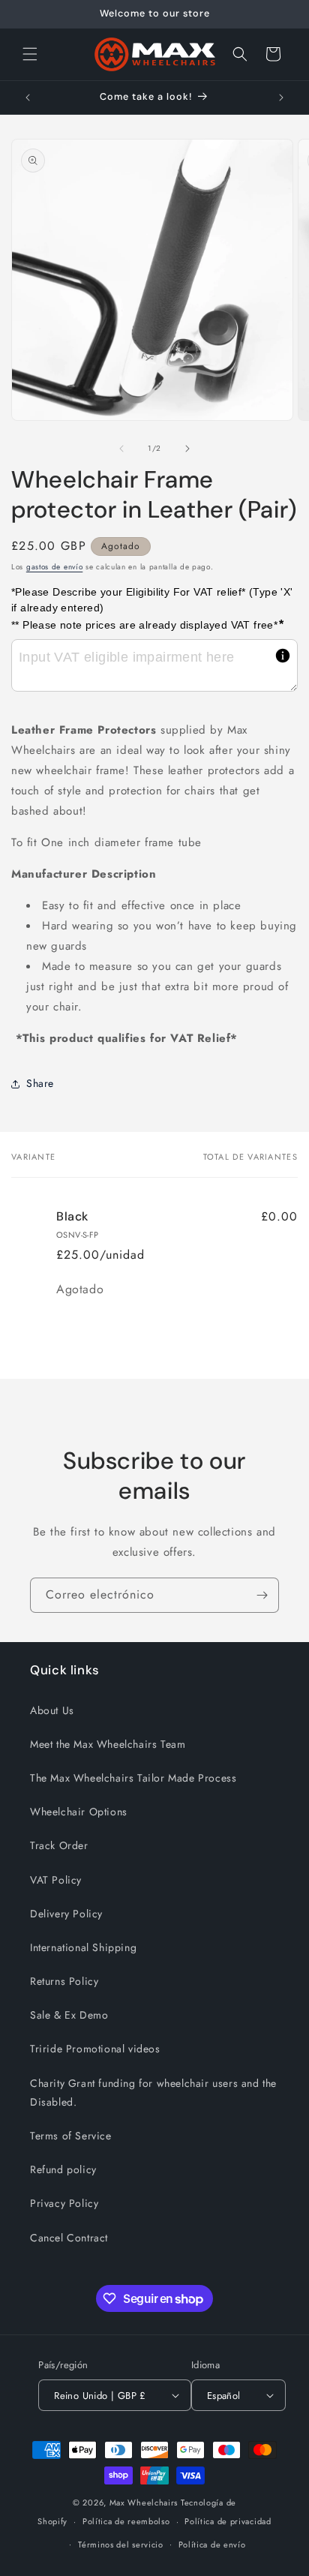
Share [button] (40, 1083)
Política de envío (212, 2544)
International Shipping (83, 1947)
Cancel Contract (69, 2238)
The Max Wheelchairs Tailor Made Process (133, 1778)
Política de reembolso (126, 2521)
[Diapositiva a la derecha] (187, 449)
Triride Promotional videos (95, 2049)
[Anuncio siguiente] (281, 98)
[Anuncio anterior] (28, 98)
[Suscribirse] (262, 1595)
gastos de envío (55, 567)
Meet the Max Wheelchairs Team (108, 1744)
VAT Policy (56, 1880)
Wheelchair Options (79, 1812)
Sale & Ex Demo (69, 2015)
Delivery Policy (66, 1914)
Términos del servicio (121, 2544)
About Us (52, 1710)
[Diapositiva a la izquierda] (121, 449)
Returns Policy (64, 1981)
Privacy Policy (64, 2203)
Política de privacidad (228, 2521)
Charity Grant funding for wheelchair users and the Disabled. (153, 2093)
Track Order (59, 1845)
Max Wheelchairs (144, 2502)
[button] (30, 54)
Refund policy (63, 2169)
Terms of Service (71, 2136)
